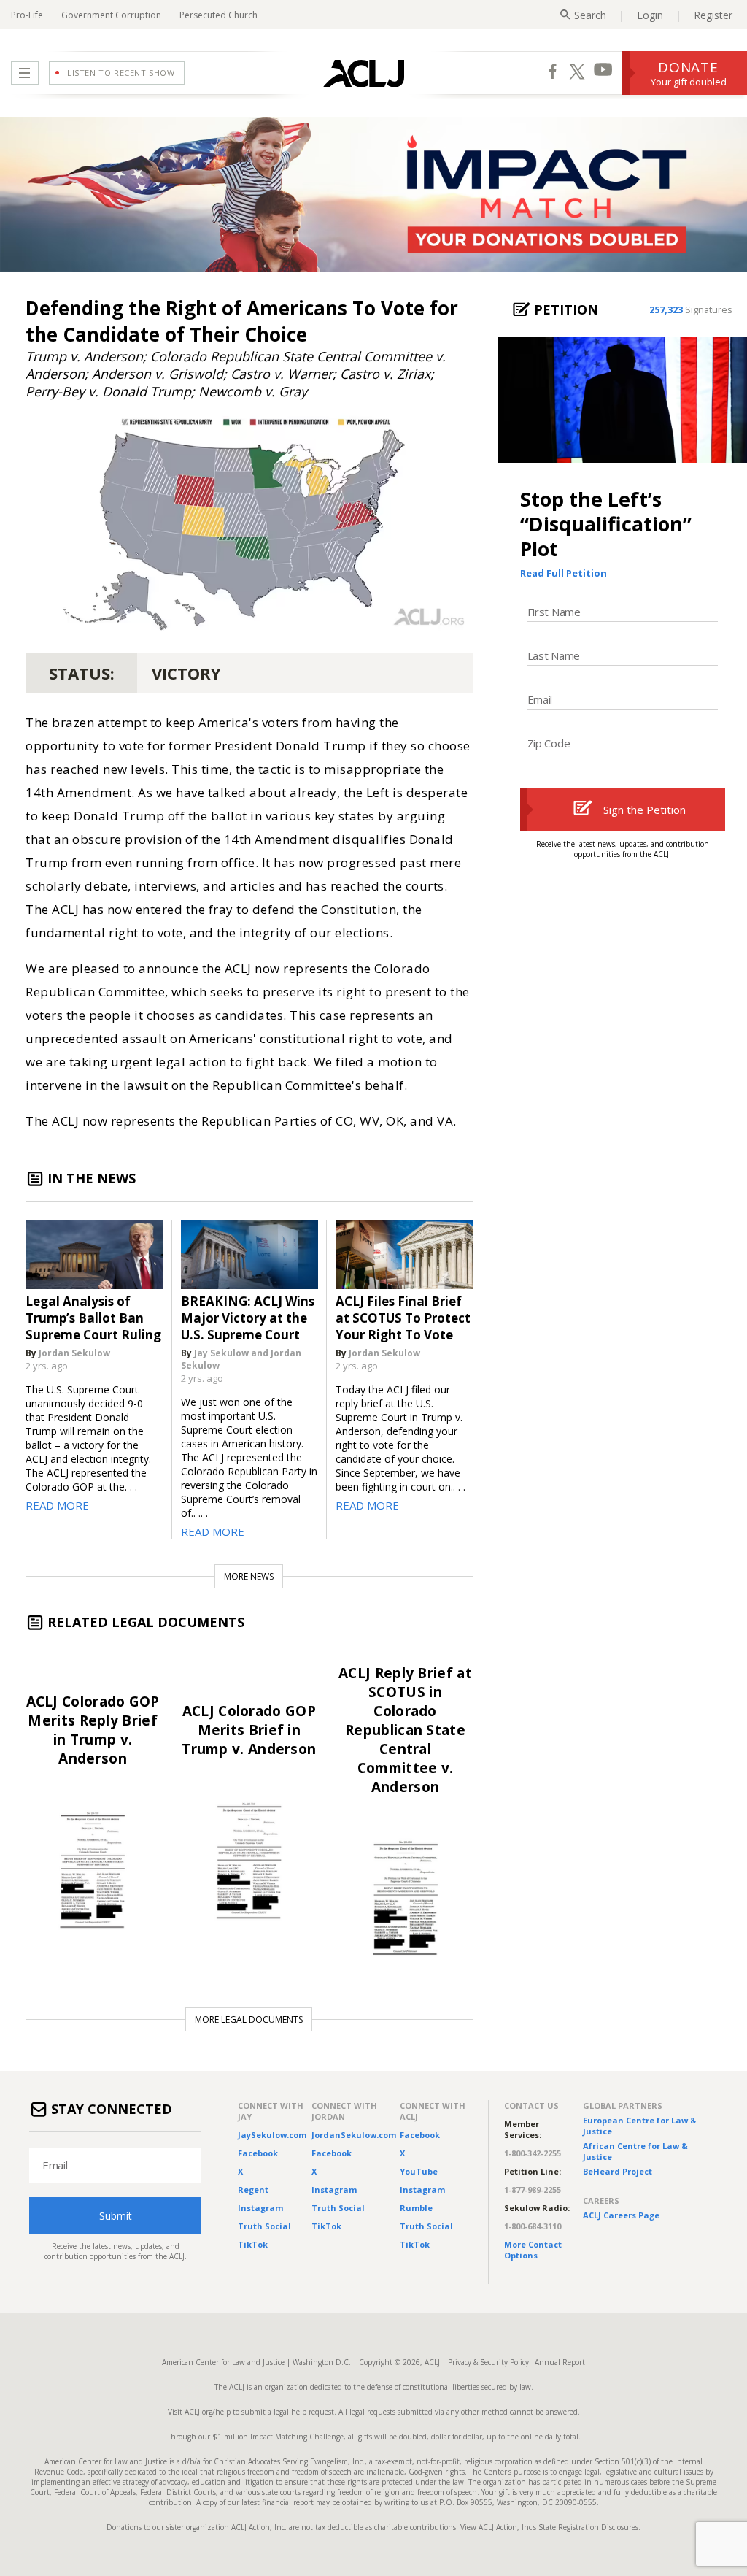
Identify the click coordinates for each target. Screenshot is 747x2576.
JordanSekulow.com (354, 2135)
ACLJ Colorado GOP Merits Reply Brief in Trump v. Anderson (93, 1730)
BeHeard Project (618, 2171)
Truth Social (264, 2226)
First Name (554, 612)
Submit (116, 2215)
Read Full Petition (564, 573)
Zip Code (549, 743)
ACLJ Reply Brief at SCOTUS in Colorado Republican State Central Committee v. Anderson (405, 1730)
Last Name (554, 655)
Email (540, 699)
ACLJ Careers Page (621, 2215)
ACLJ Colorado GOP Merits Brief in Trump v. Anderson (249, 1730)
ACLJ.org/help (206, 2412)
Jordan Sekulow (74, 1353)
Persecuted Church (218, 15)
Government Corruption (111, 15)
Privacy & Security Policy (488, 2362)
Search (590, 15)
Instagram (260, 2208)
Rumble (416, 2208)
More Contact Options (533, 2250)
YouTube (419, 2171)
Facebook (258, 2153)
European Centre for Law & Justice (640, 2126)
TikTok (253, 2244)
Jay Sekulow (221, 1353)
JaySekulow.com (272, 2135)
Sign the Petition (645, 810)
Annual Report (560, 2362)
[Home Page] (364, 73)
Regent (253, 2189)
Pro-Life (27, 15)
